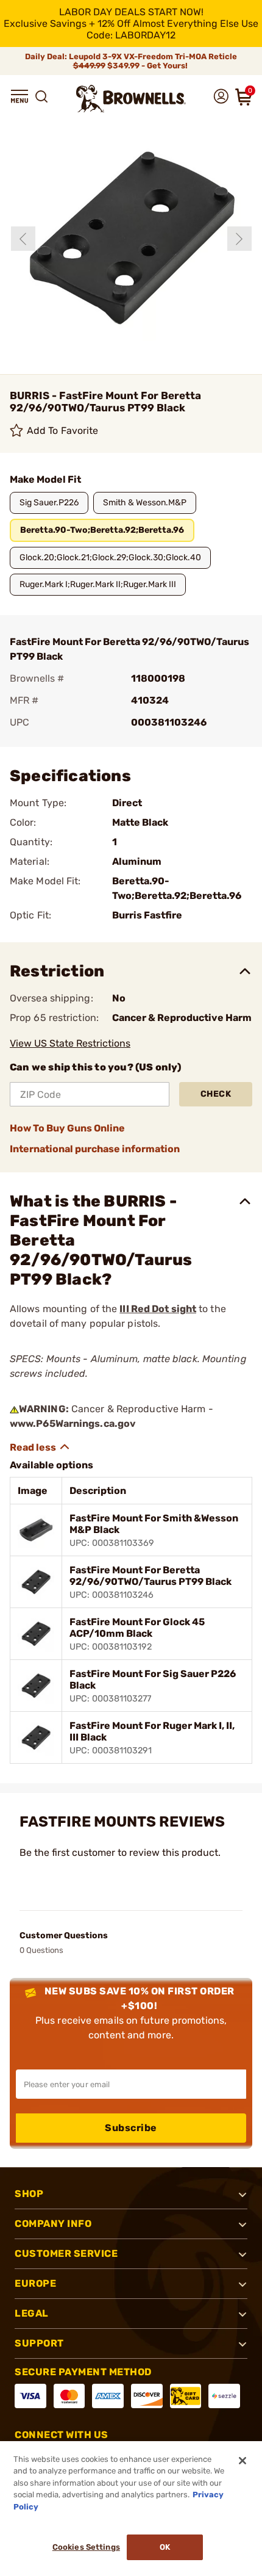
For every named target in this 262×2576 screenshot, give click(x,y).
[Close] (243, 2461)
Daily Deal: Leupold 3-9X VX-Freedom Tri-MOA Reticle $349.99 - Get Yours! (131, 61)
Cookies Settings (86, 2547)
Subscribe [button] (131, 2128)
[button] (19, 96)
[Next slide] (239, 239)
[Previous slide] (23, 239)
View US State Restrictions (70, 1043)
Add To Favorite (63, 431)
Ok (165, 2547)
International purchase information (95, 1149)
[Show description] (40, 1447)
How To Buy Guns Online (67, 1128)
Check (216, 1094)
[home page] (131, 99)
